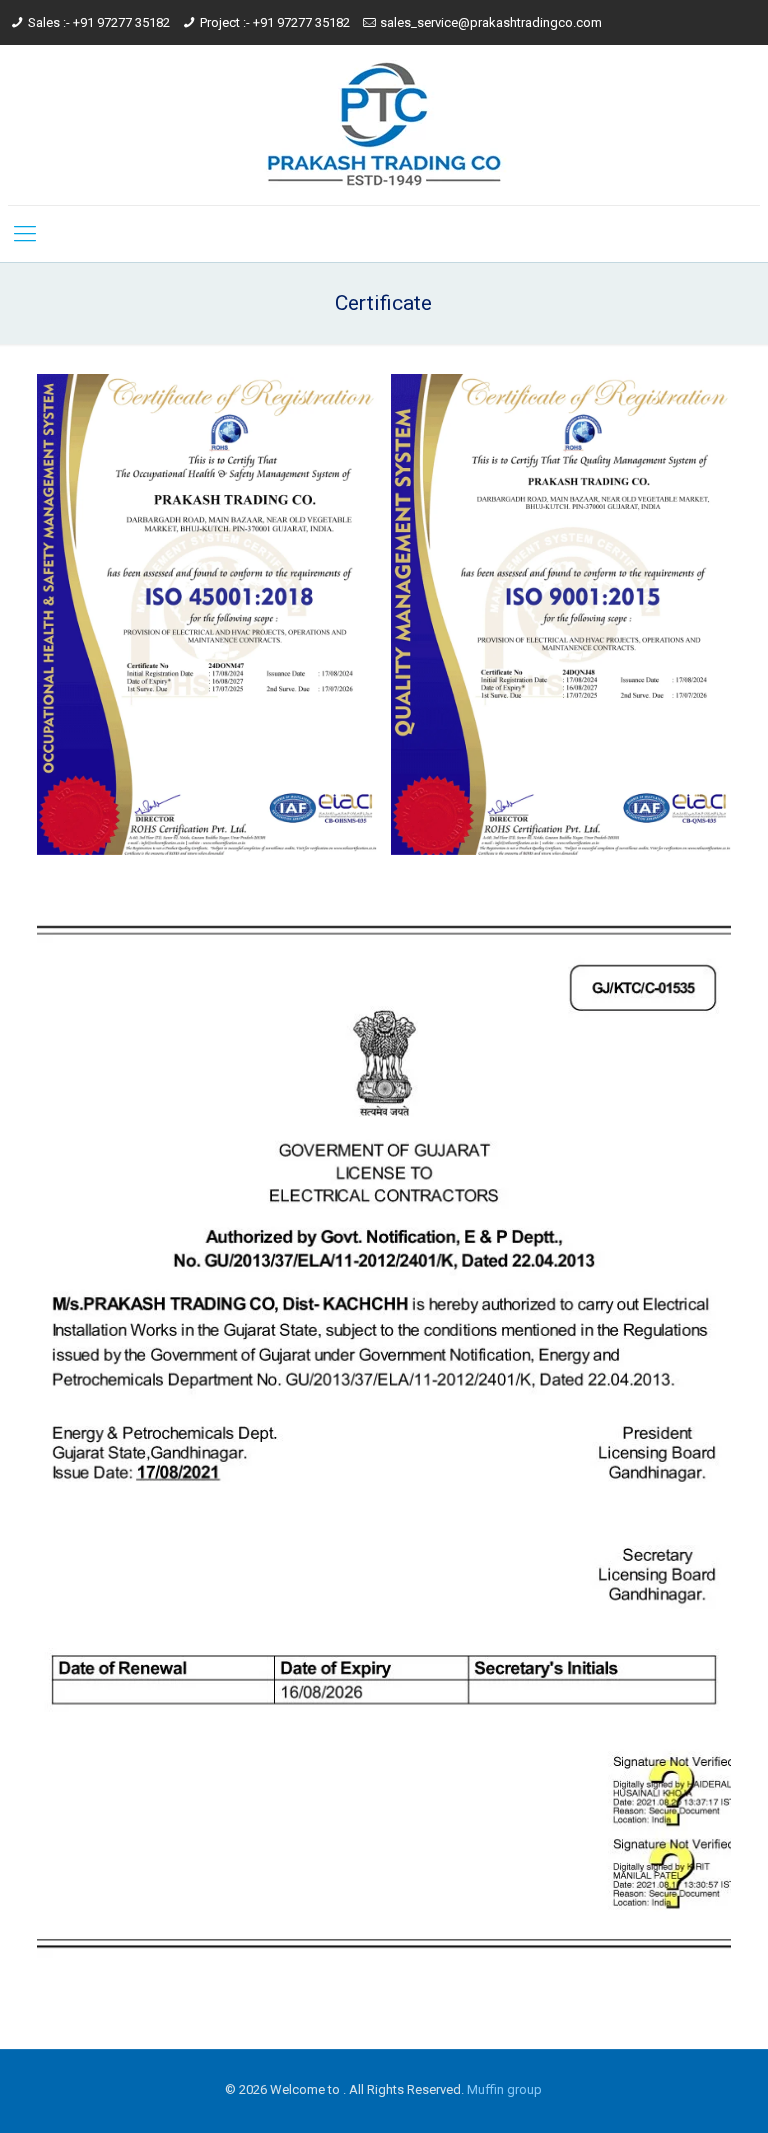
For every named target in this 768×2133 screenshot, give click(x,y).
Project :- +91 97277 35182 (275, 22)
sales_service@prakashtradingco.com (491, 22)
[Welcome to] (383, 125)
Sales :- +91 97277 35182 (99, 22)
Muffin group (504, 2089)
